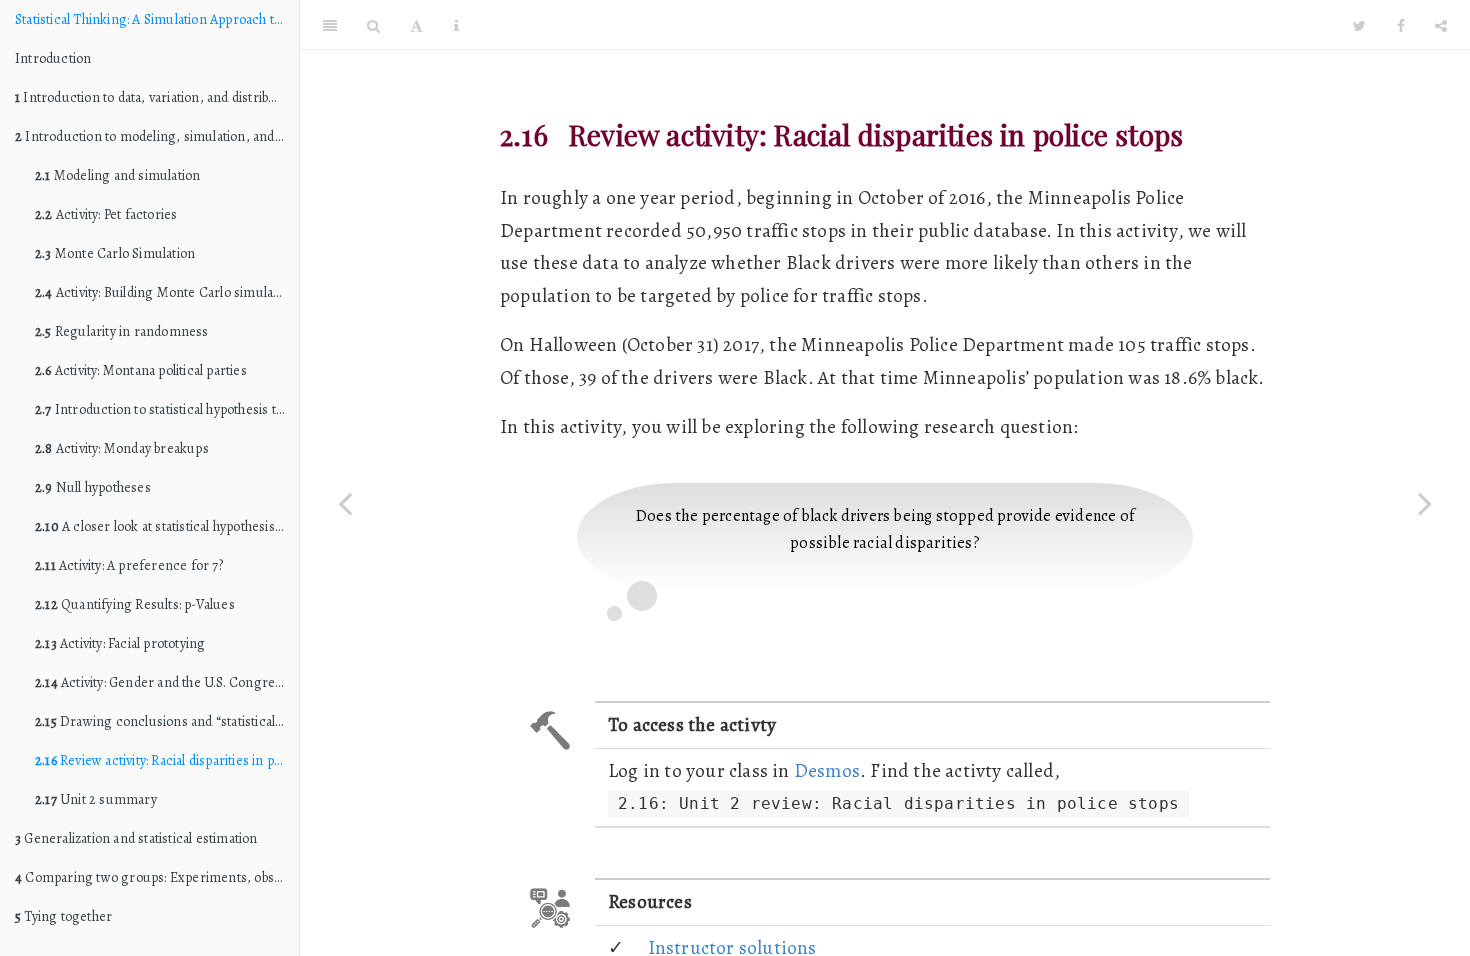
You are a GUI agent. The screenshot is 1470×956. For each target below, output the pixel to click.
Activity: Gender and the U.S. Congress (161, 682)
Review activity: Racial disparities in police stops (167, 760)
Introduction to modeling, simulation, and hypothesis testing (157, 136)
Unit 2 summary (96, 799)
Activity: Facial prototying (120, 643)
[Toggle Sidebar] (330, 25)
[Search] (373, 25)
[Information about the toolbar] (456, 25)
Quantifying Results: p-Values (135, 604)
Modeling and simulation (117, 175)
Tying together (63, 916)
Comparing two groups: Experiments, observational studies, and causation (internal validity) (157, 877)
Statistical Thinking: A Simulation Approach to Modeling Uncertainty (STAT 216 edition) (157, 19)
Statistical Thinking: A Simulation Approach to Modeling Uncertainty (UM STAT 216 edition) (920, 24)
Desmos (827, 770)
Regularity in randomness (122, 331)
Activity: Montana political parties (141, 370)
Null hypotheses (93, 487)
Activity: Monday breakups (122, 448)
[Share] (1441, 25)
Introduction (53, 58)
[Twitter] (1359, 25)
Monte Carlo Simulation (115, 253)
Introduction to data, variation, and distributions (157, 97)
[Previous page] (345, 503)
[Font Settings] (416, 25)
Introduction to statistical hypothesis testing (167, 409)
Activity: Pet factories (106, 214)
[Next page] (1425, 503)
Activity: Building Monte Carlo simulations (167, 292)
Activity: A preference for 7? (129, 565)
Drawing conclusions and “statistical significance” (167, 721)
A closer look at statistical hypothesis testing (167, 526)
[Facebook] (1401, 25)
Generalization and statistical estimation (136, 838)
